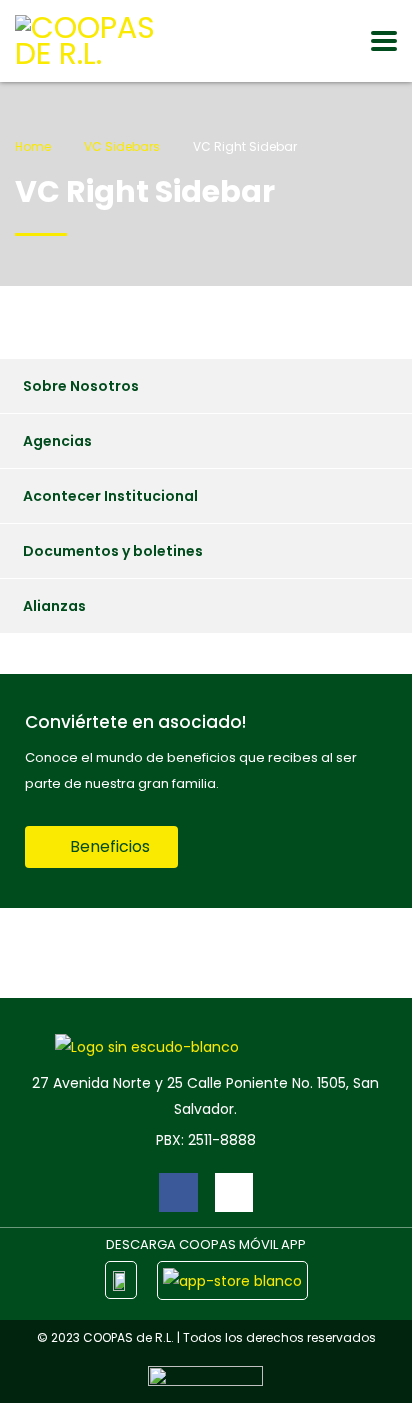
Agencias (57, 441)
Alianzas (54, 606)
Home (33, 146)
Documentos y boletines (113, 551)
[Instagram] (234, 1192)
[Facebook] (178, 1192)
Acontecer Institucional (110, 496)
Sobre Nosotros (81, 386)
